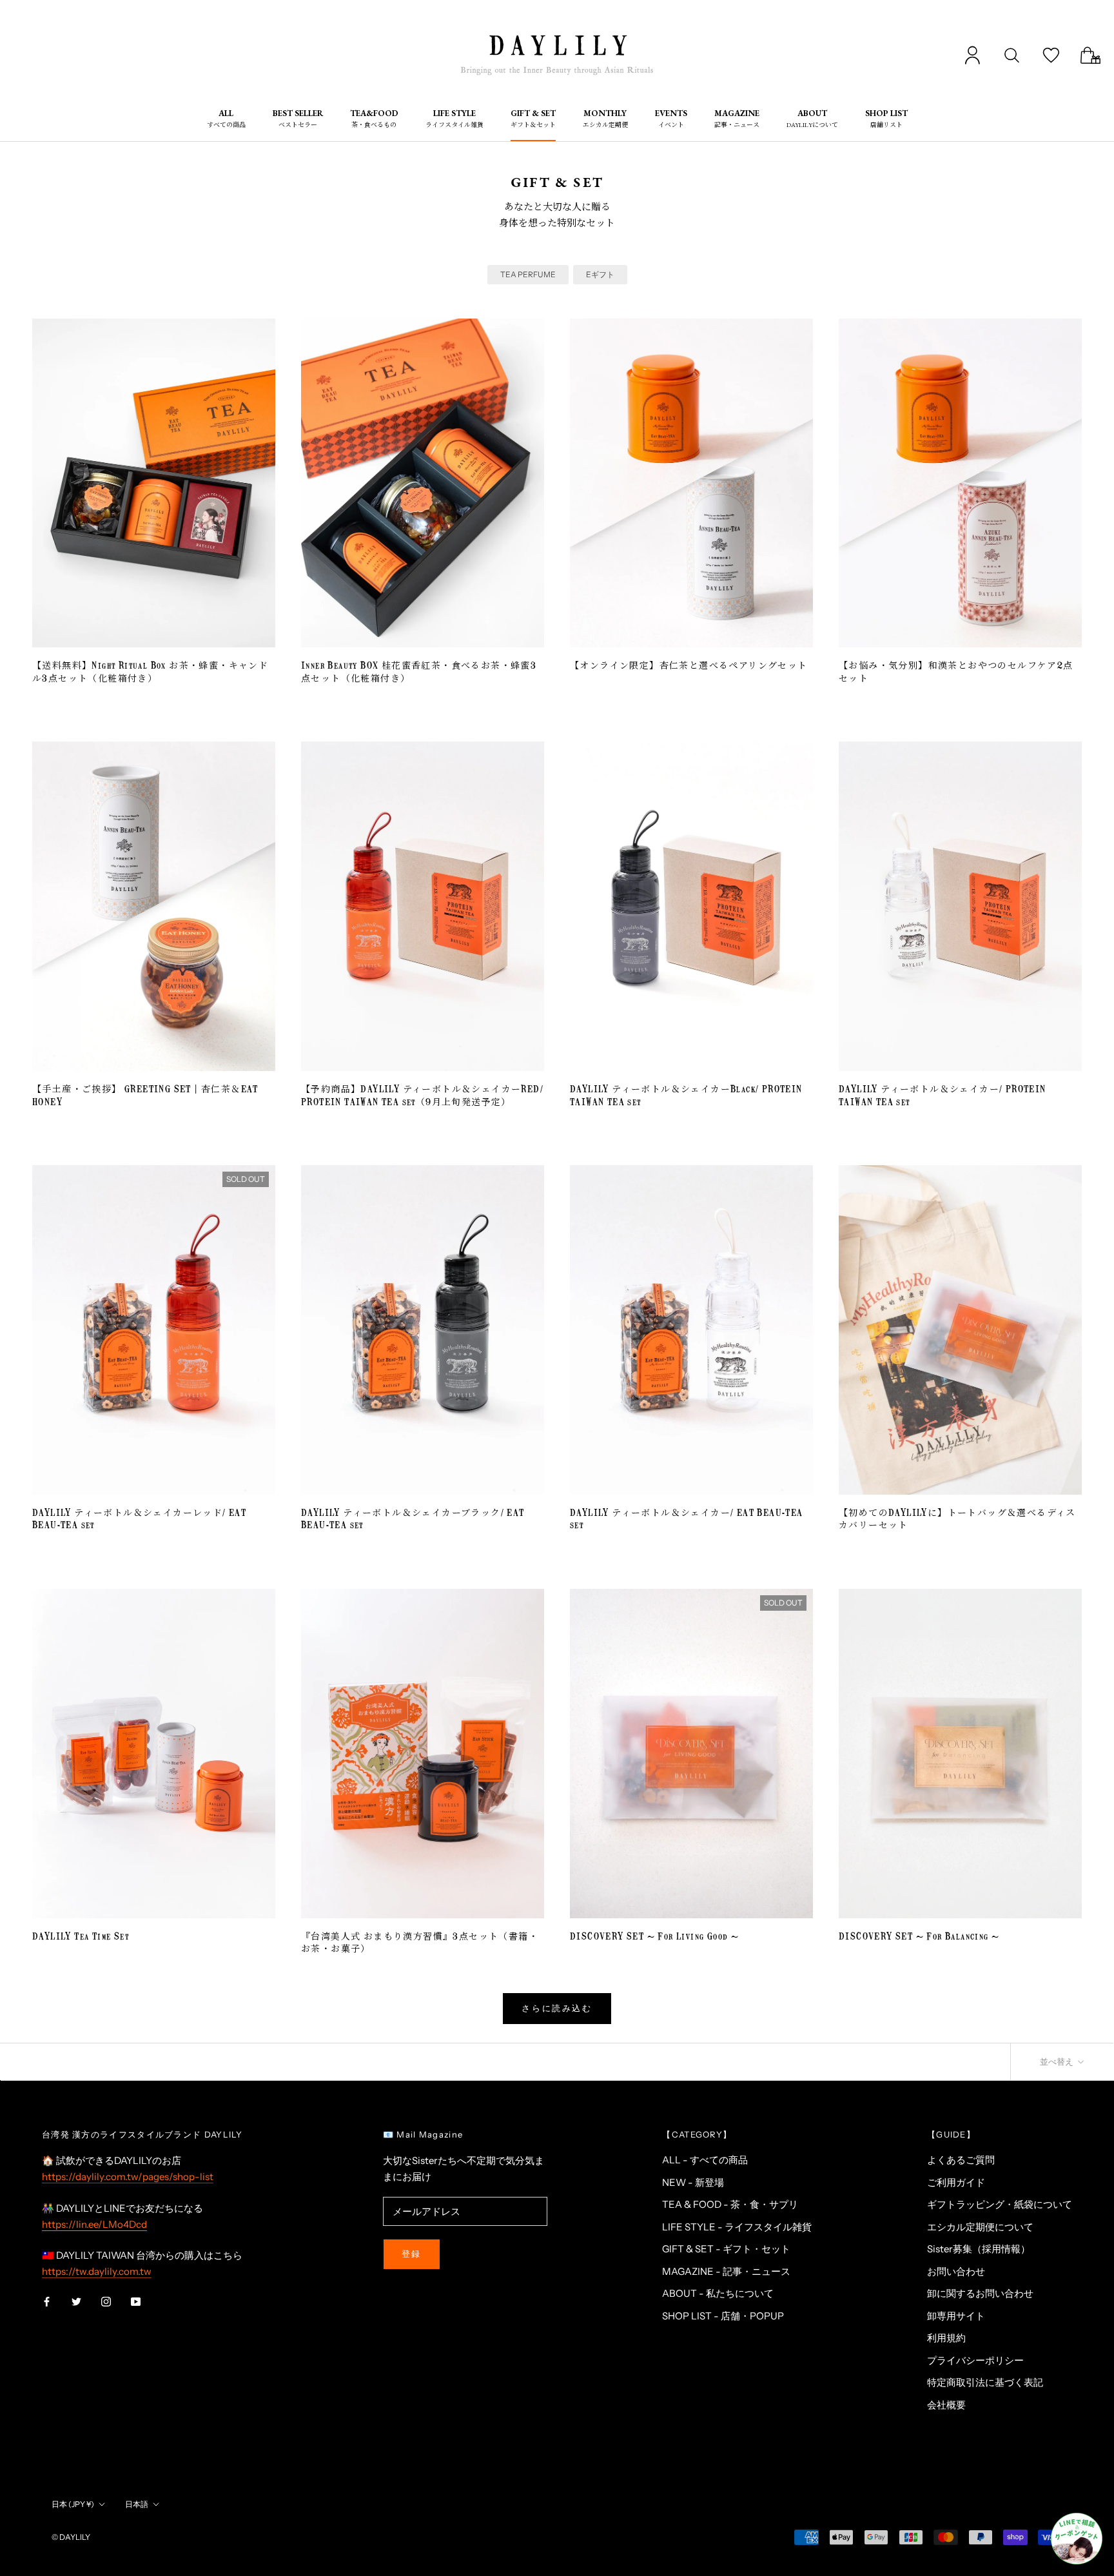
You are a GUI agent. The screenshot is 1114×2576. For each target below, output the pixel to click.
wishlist (1051, 55)
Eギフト (600, 274)
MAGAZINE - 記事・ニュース (726, 2271)
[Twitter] (76, 2301)
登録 (412, 2254)
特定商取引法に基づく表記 (985, 2382)
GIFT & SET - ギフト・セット (726, 2249)
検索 (1012, 55)
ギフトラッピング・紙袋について (1000, 2204)
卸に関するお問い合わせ (980, 2293)
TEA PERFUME (528, 274)
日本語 (137, 2504)
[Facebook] (47, 2301)
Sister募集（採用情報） (979, 2249)
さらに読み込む (557, 2008)
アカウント (972, 55)
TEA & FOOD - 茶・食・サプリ (730, 2204)
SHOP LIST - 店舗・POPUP (723, 2316)
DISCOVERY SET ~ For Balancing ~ (919, 1937)
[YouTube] (136, 2301)
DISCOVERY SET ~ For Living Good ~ (654, 1937)
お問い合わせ (956, 2271)
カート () (1090, 55)
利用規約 (946, 2338)
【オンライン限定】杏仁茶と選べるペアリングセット (689, 666)
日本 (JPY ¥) (73, 2504)
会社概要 (946, 2405)
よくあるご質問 (961, 2160)
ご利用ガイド (956, 2182)
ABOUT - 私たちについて (718, 2293)
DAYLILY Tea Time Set (81, 1937)
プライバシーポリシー (975, 2360)
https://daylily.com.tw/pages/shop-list (128, 2177)
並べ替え (1058, 2061)
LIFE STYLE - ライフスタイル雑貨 (737, 2227)
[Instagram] (106, 2301)
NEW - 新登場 (693, 2182)
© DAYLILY (71, 2537)
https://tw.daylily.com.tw (97, 2271)
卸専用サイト (956, 2316)
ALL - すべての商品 (705, 2160)
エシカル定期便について (980, 2227)
